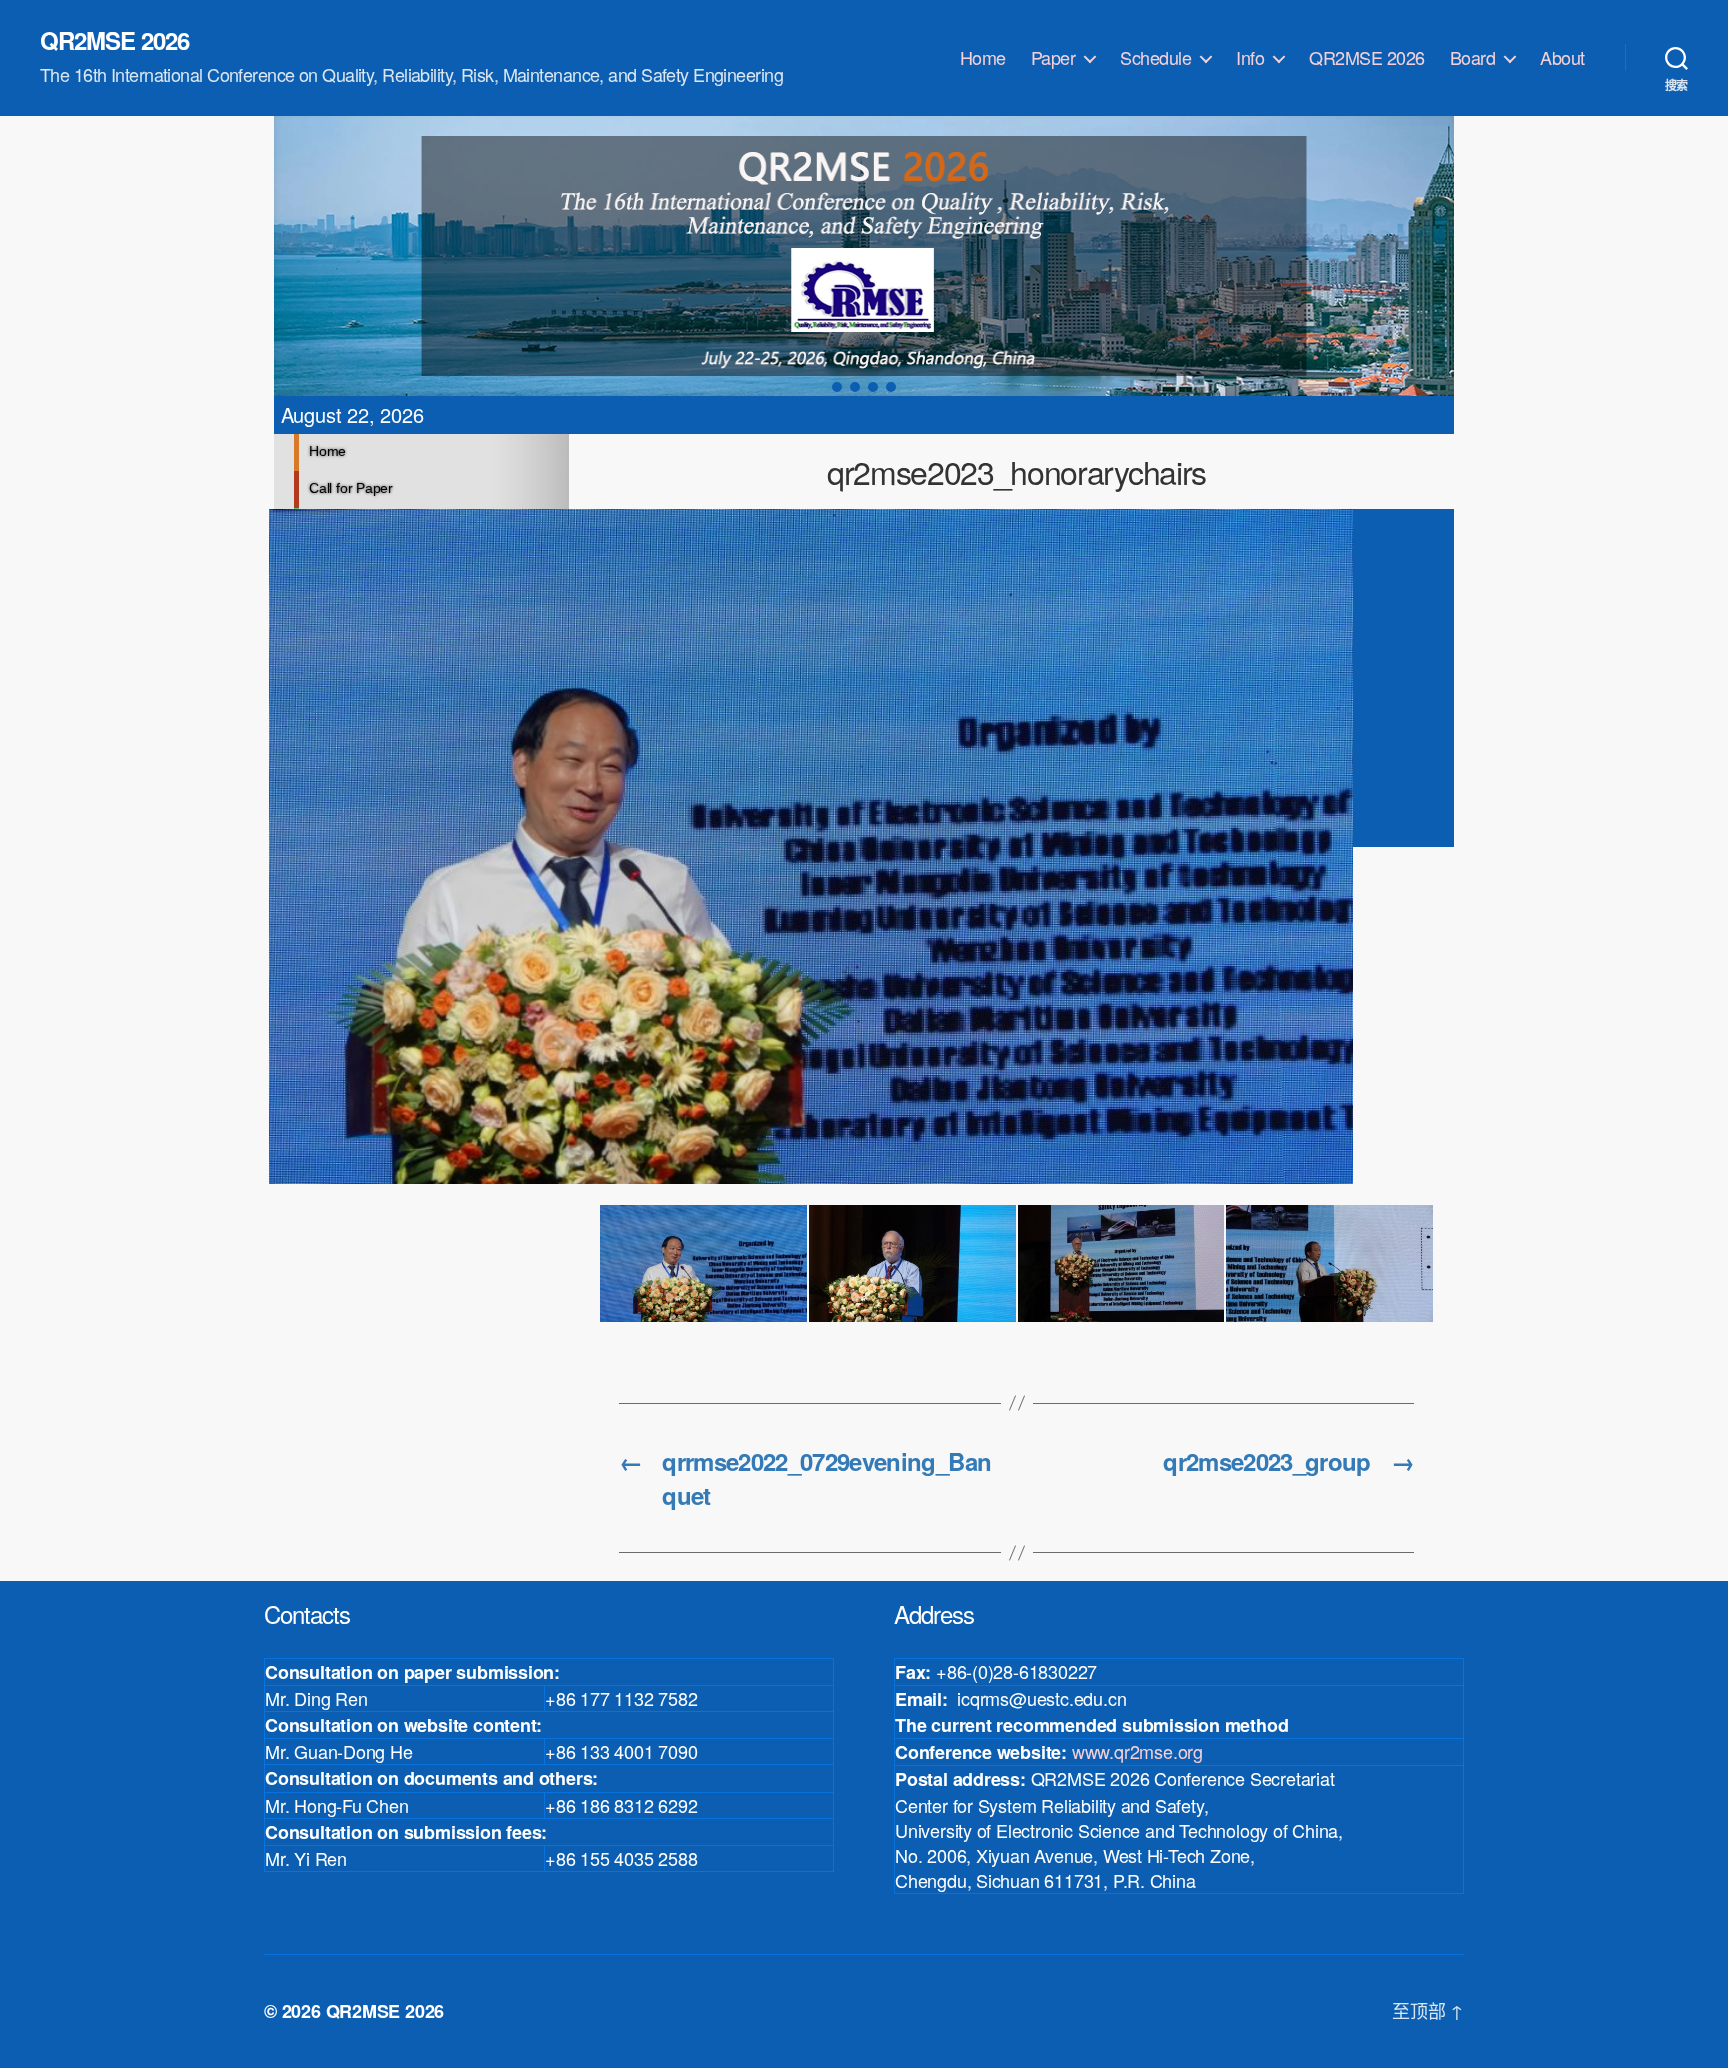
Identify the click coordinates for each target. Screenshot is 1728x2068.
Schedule (1155, 58)
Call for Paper (351, 488)
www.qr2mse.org (1137, 1751)
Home (983, 58)
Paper (1053, 58)
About (1562, 58)
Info (1250, 58)
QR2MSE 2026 (114, 40)
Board (1473, 58)
